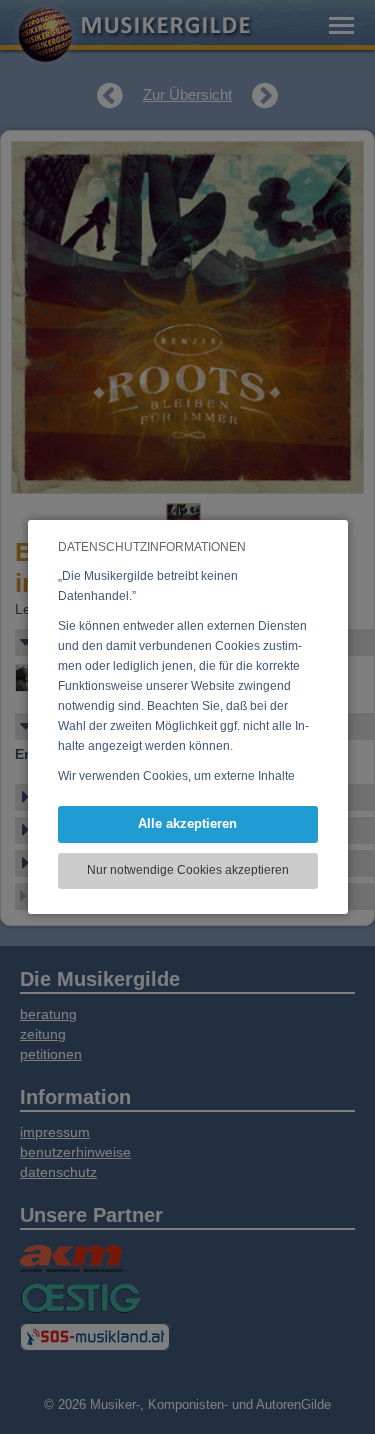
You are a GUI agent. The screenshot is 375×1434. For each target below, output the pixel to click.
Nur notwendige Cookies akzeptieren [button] (188, 870)
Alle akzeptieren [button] (187, 823)
